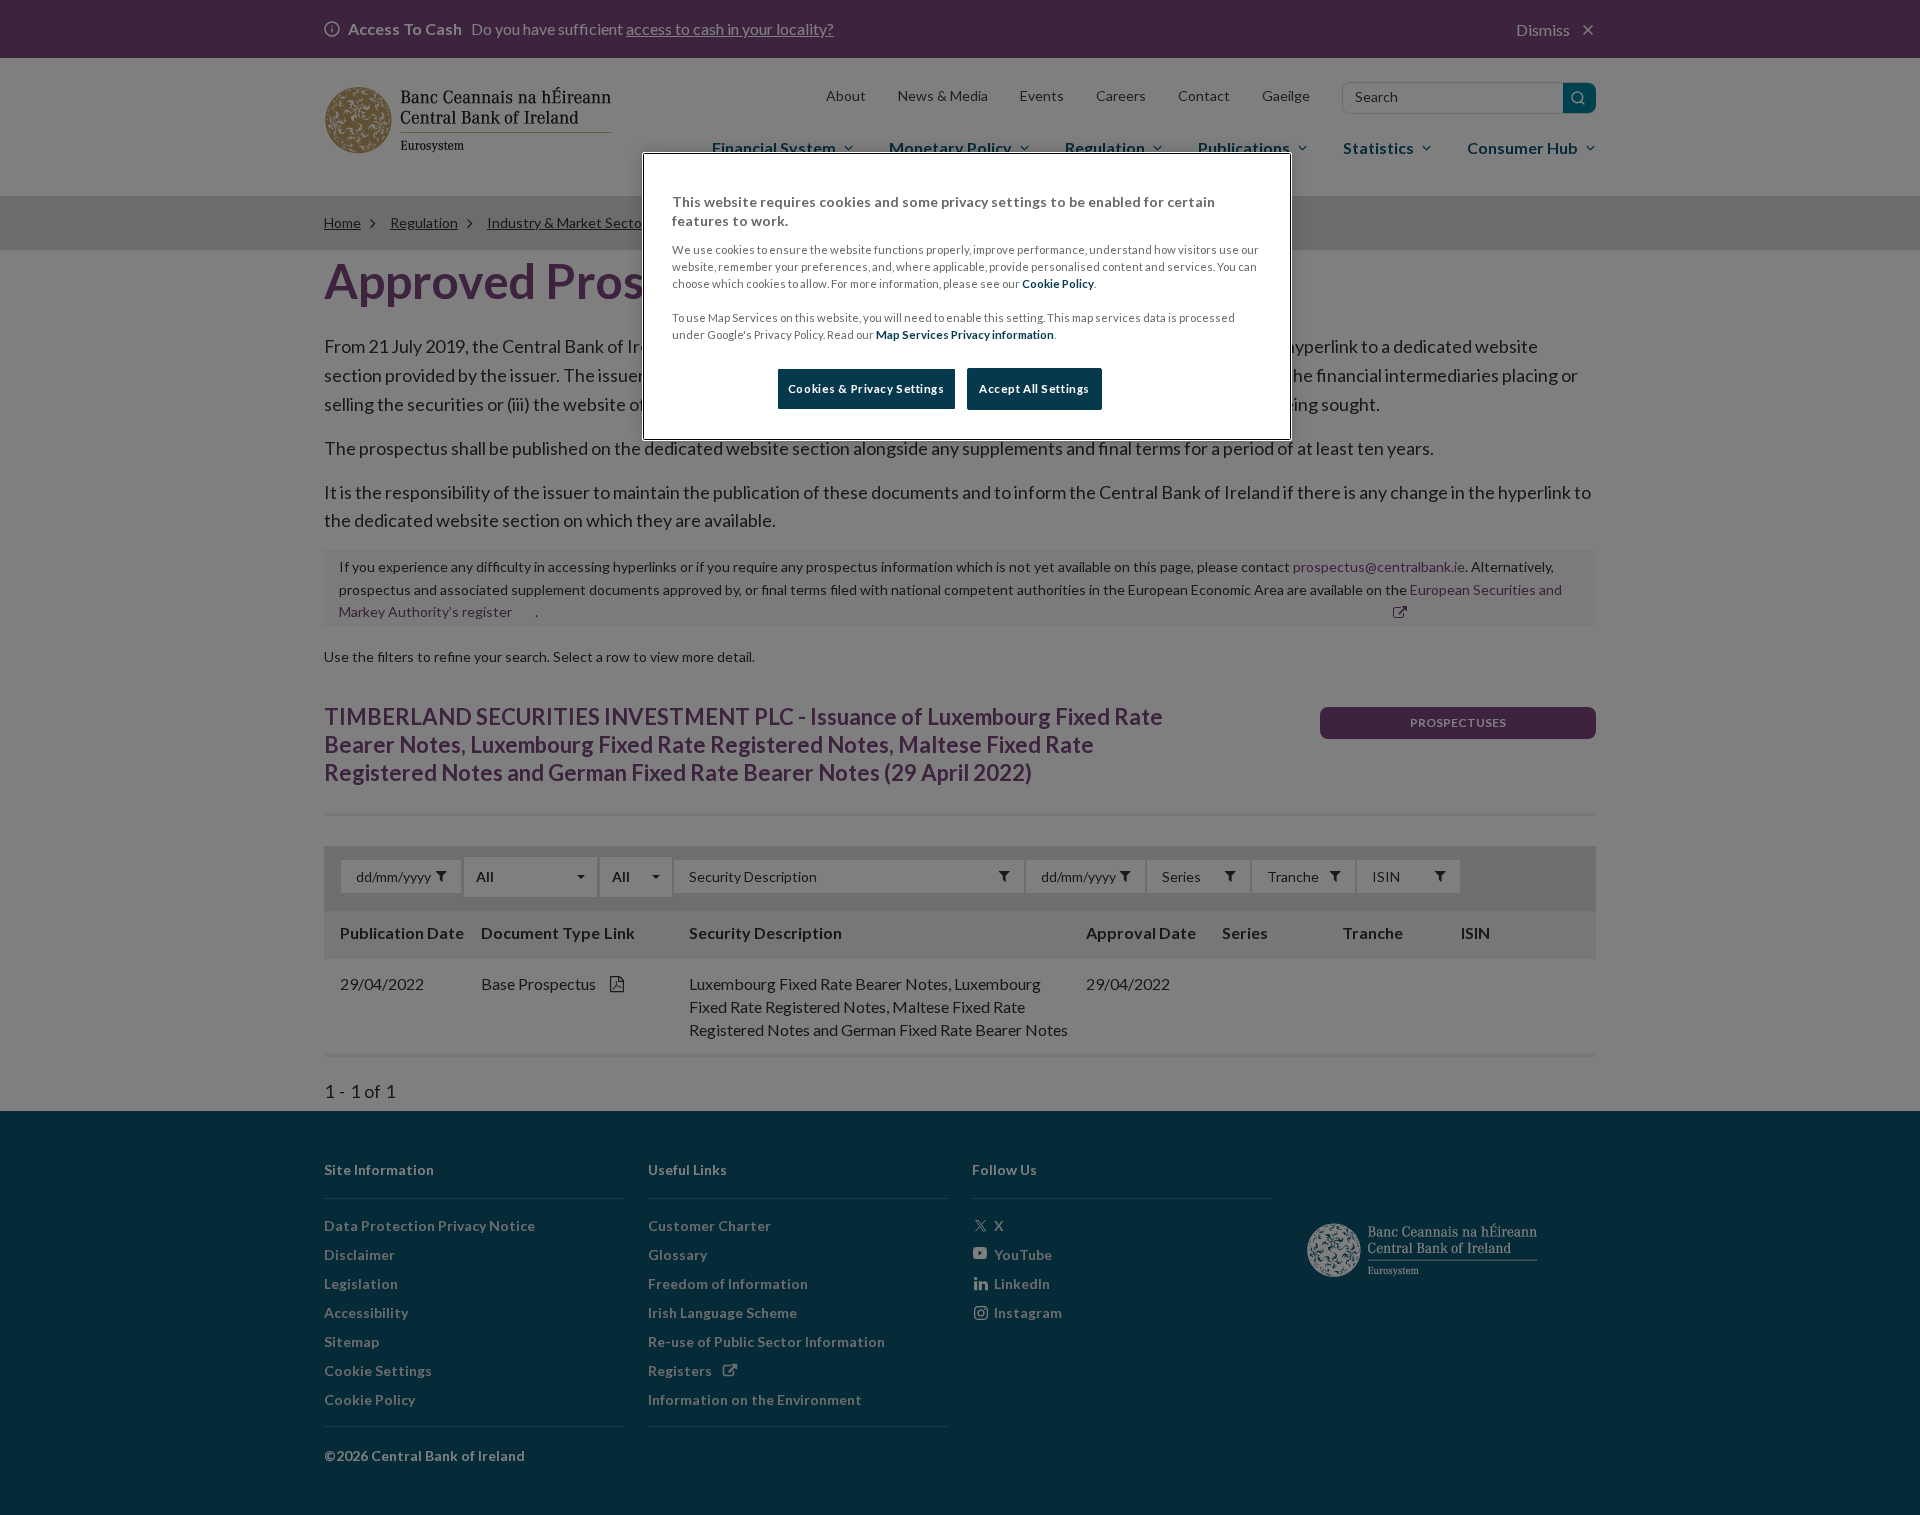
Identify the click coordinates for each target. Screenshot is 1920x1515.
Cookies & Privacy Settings (866, 388)
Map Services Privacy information (965, 334)
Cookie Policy (1058, 283)
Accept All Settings (1034, 388)
